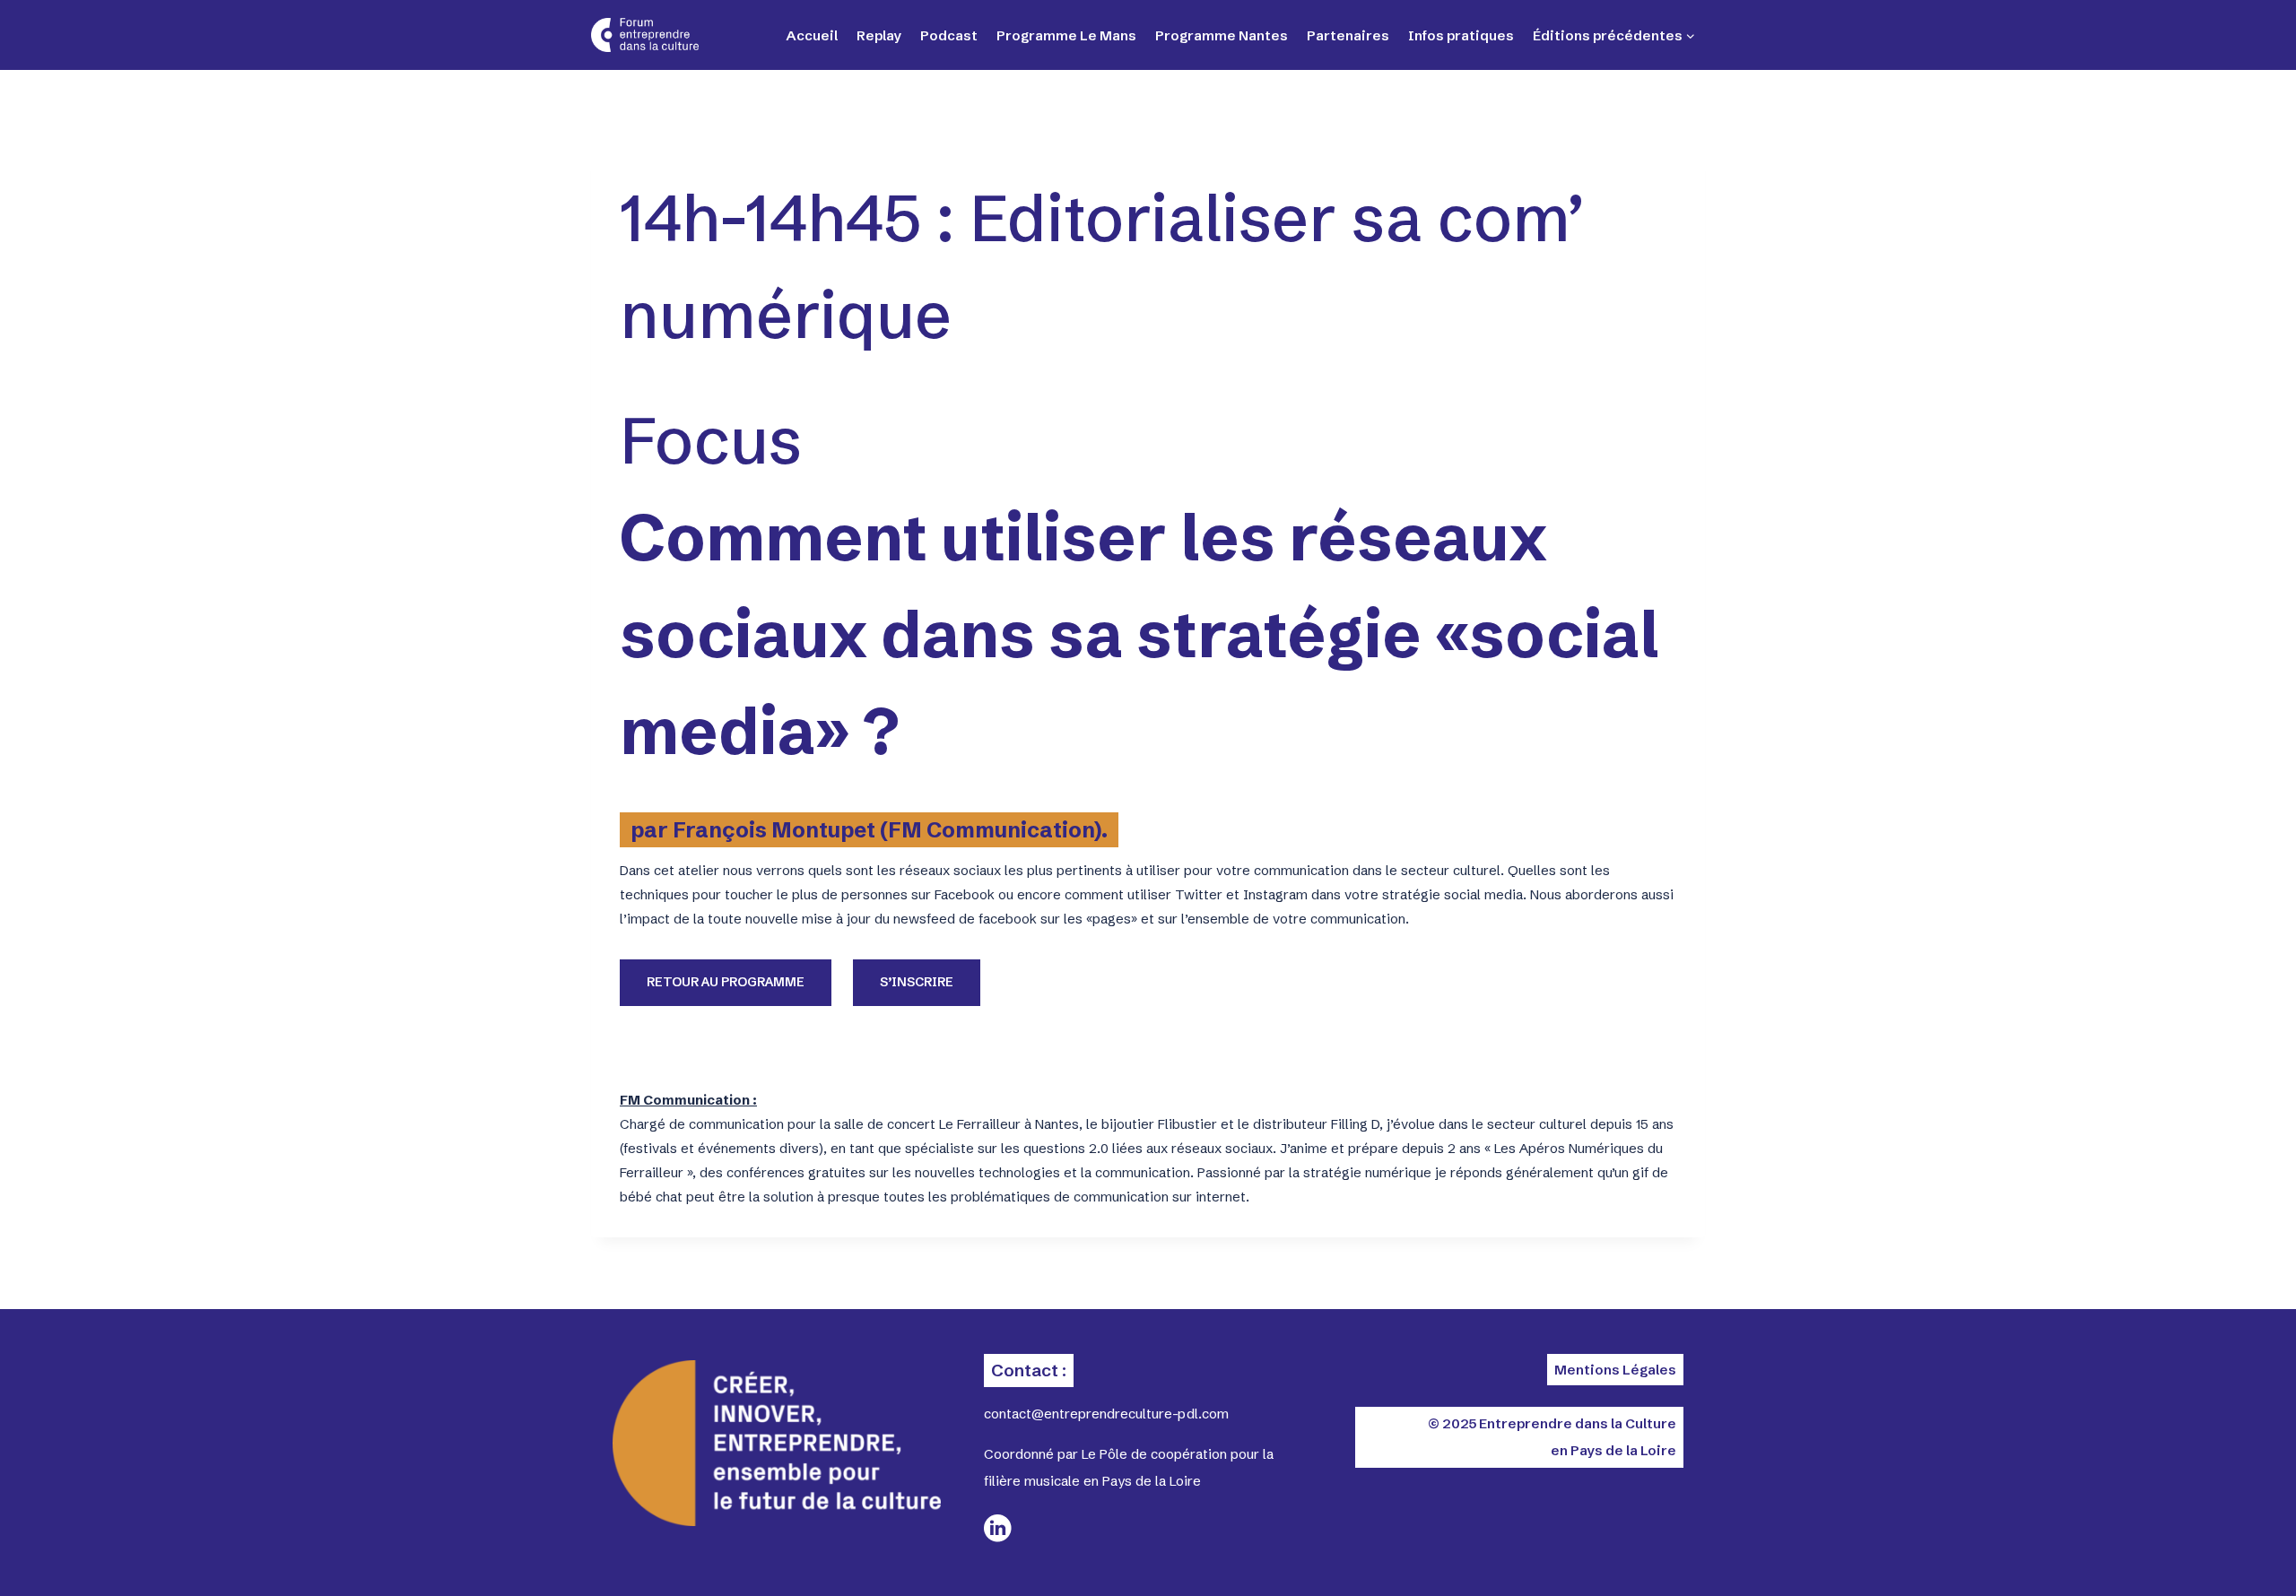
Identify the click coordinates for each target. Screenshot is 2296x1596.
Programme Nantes (1222, 35)
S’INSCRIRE (917, 982)
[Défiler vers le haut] (2215, 1551)
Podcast (949, 35)
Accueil (812, 35)
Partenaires (1348, 35)
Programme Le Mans (1066, 35)
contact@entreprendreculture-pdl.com (1106, 1414)
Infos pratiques (1461, 35)
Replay (879, 35)
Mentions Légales (1615, 1370)
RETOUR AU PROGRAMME (726, 982)
